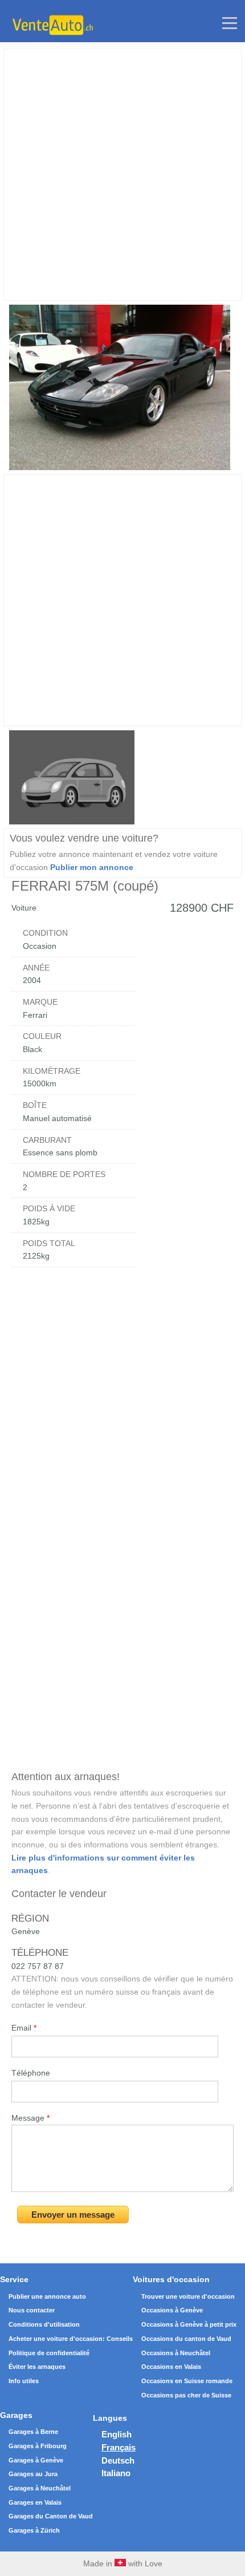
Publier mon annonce (92, 867)
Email (24, 2028)
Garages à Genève (36, 2460)
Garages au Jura (33, 2474)
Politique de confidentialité (49, 2353)
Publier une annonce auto (47, 2296)
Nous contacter (32, 2310)
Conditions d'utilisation (44, 2324)
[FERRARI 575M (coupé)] (119, 467)
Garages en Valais (35, 2502)
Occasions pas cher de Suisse (186, 2395)
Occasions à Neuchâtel (176, 2353)
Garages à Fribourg (38, 2446)
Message (30, 2118)
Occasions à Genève (172, 2310)
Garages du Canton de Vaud (51, 2516)
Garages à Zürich (34, 2530)
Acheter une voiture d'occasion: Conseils (71, 2339)
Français (119, 2447)
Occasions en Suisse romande (187, 2381)
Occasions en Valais (171, 2367)
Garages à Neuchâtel (40, 2488)
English (117, 2434)
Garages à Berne (33, 2432)
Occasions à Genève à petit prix (189, 2324)
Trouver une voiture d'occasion (188, 2296)
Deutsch (118, 2460)
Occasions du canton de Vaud (186, 2339)
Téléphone (31, 2073)
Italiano (116, 2473)
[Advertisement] (122, 175)
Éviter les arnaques (37, 2367)
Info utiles (24, 2381)
